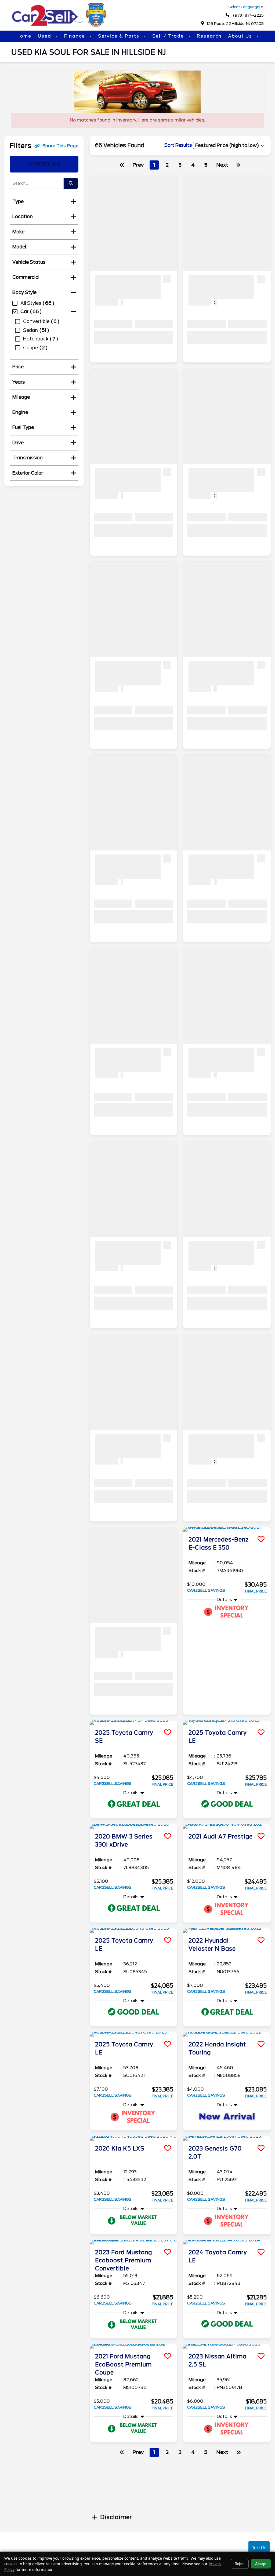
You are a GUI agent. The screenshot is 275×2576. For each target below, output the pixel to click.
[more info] (227, 1529)
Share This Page (60, 146)
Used (45, 36)
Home (24, 36)
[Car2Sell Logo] (60, 26)
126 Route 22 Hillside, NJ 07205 (235, 24)
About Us (241, 36)
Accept (261, 2564)
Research (209, 36)
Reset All (48, 164)
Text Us (259, 2548)
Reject (240, 2564)
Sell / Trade (169, 36)
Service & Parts (120, 36)
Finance (75, 36)
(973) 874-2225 (248, 15)
